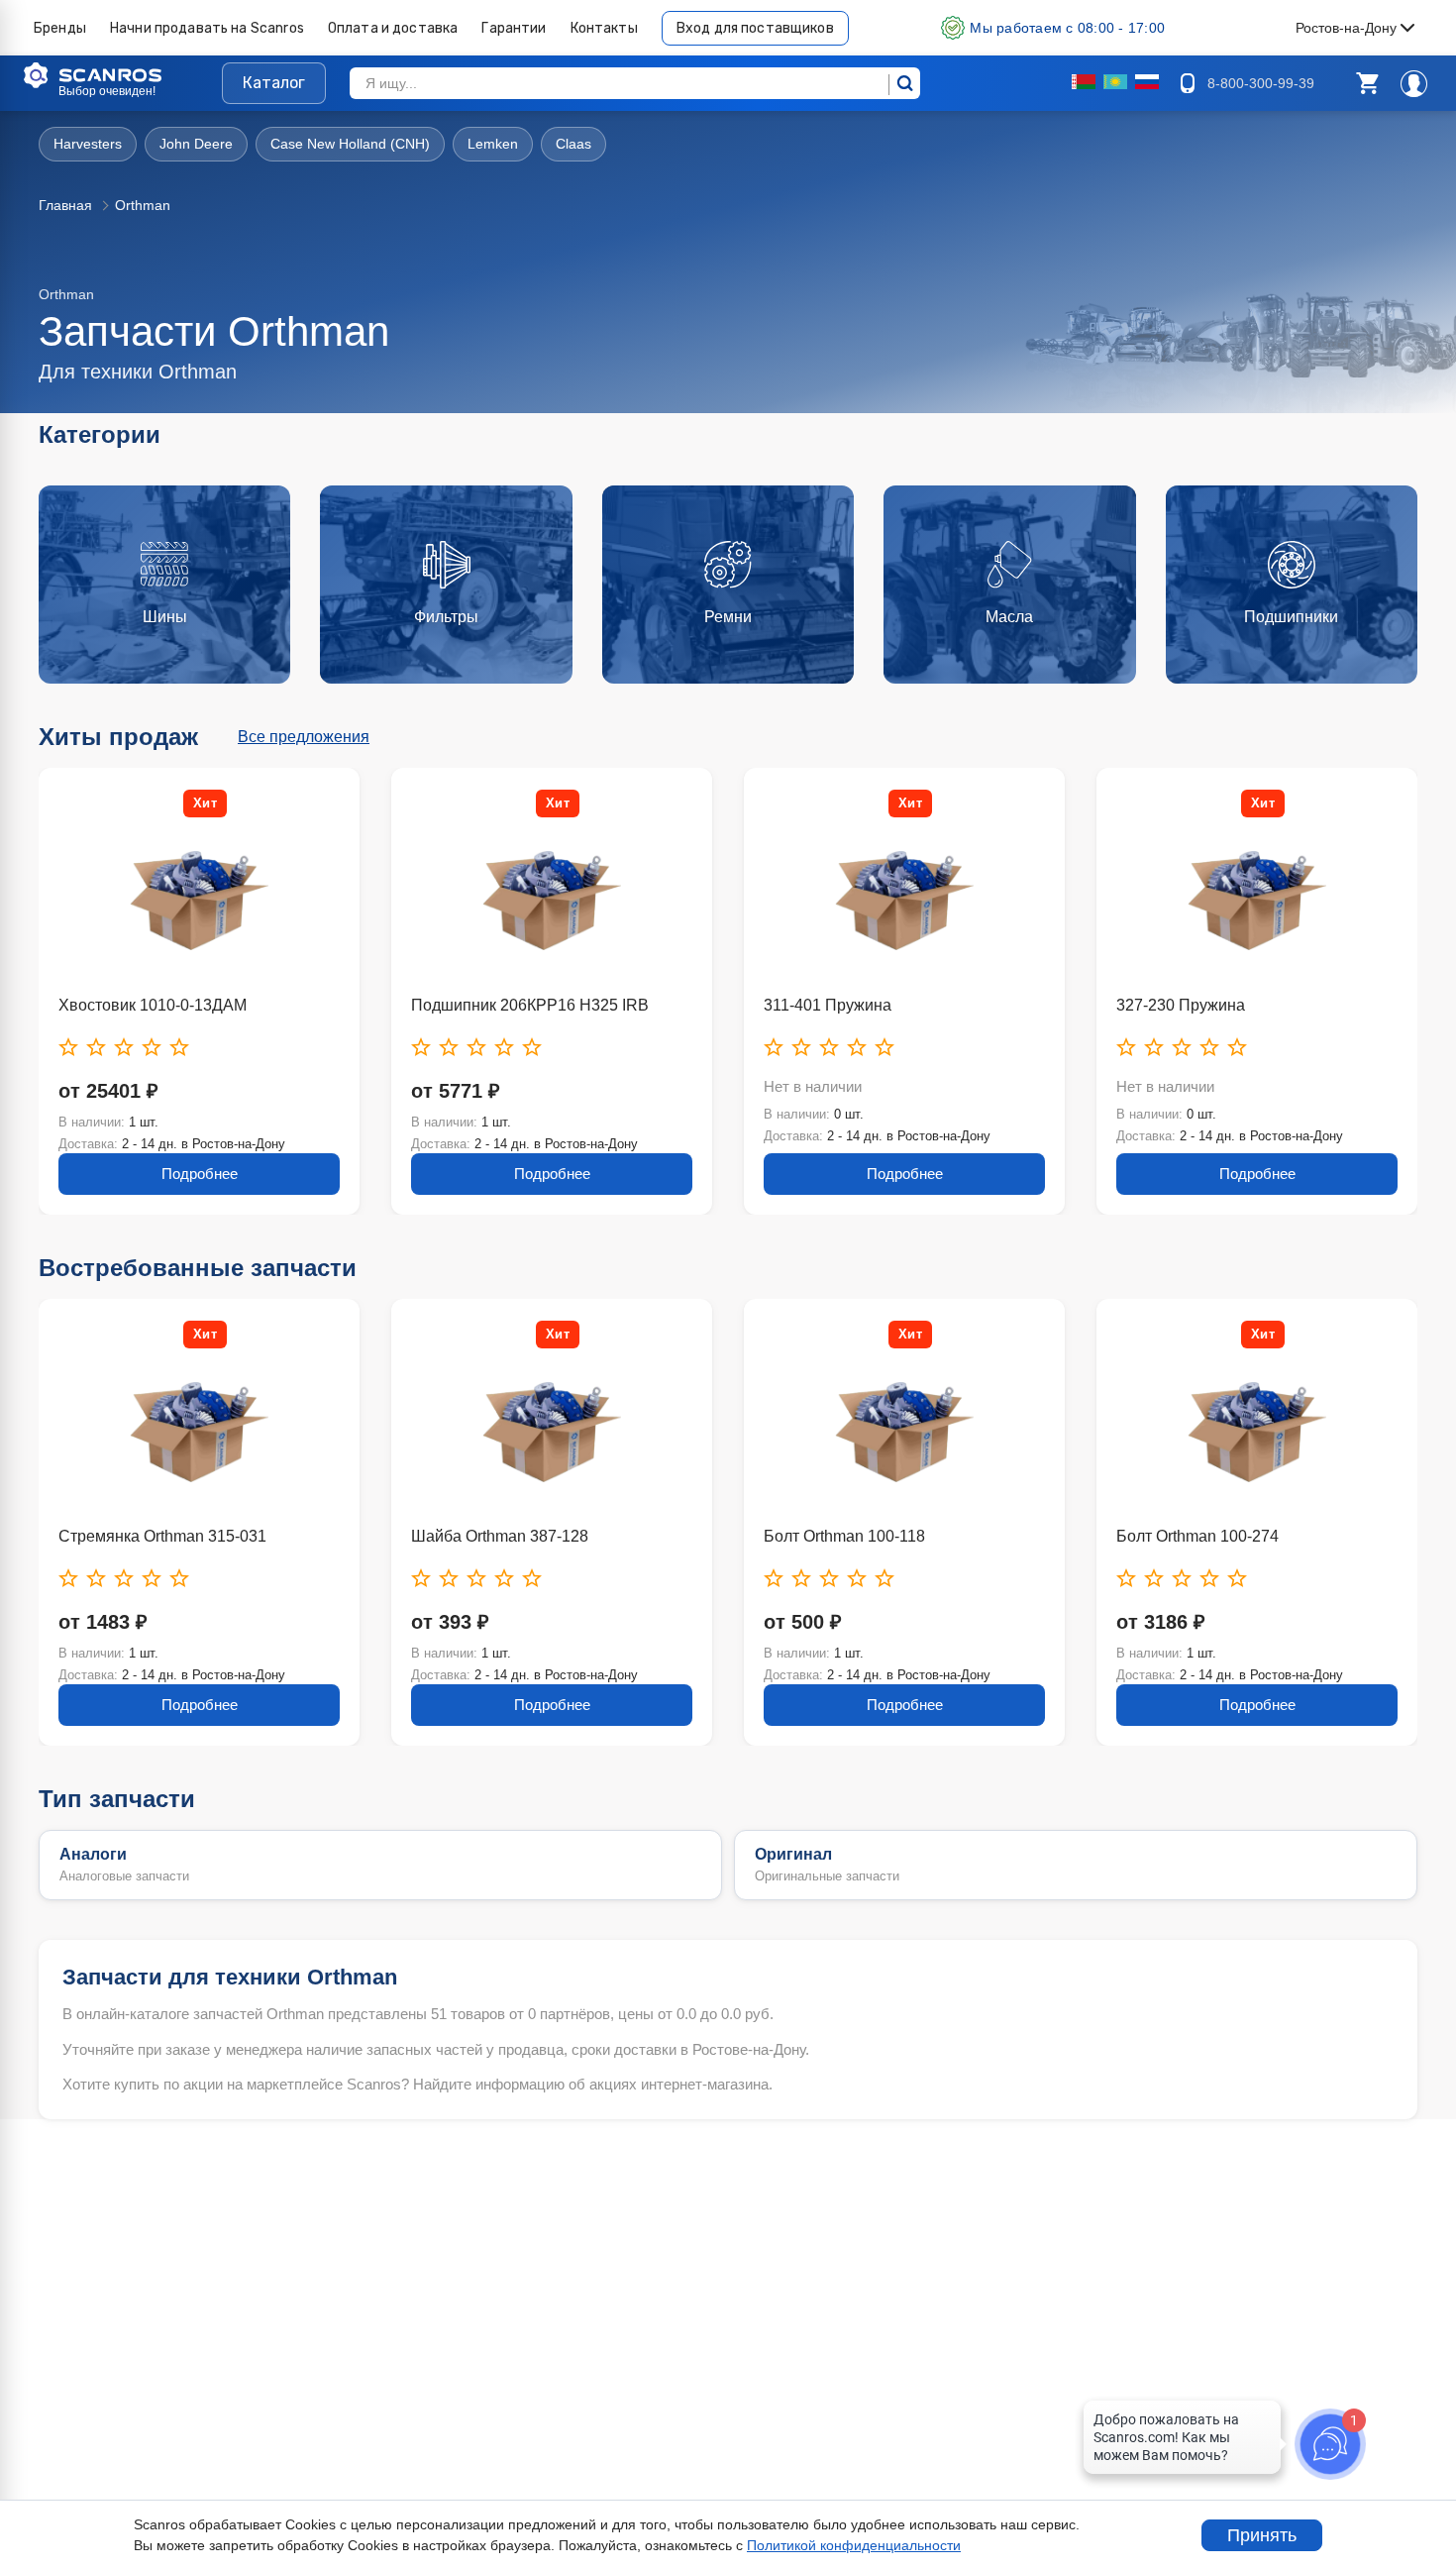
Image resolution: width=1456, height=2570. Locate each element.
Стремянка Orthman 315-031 (162, 1536)
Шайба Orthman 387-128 (500, 1536)
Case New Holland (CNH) (350, 144)
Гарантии (514, 28)
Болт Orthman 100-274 (1197, 1536)
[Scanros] (123, 75)
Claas (573, 144)
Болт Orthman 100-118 (844, 1536)
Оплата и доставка (393, 28)
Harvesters (88, 144)
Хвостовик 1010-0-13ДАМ (153, 1005)
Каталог (274, 83)
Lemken (493, 144)
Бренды (60, 28)
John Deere (196, 144)
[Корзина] (1367, 83)
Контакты (604, 28)
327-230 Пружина (1181, 1005)
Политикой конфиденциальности (854, 2545)
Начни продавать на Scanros (207, 28)
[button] (1367, 83)
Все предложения (304, 737)
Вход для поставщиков (755, 28)
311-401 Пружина (828, 1005)
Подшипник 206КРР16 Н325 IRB (530, 1005)
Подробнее (200, 1174)
